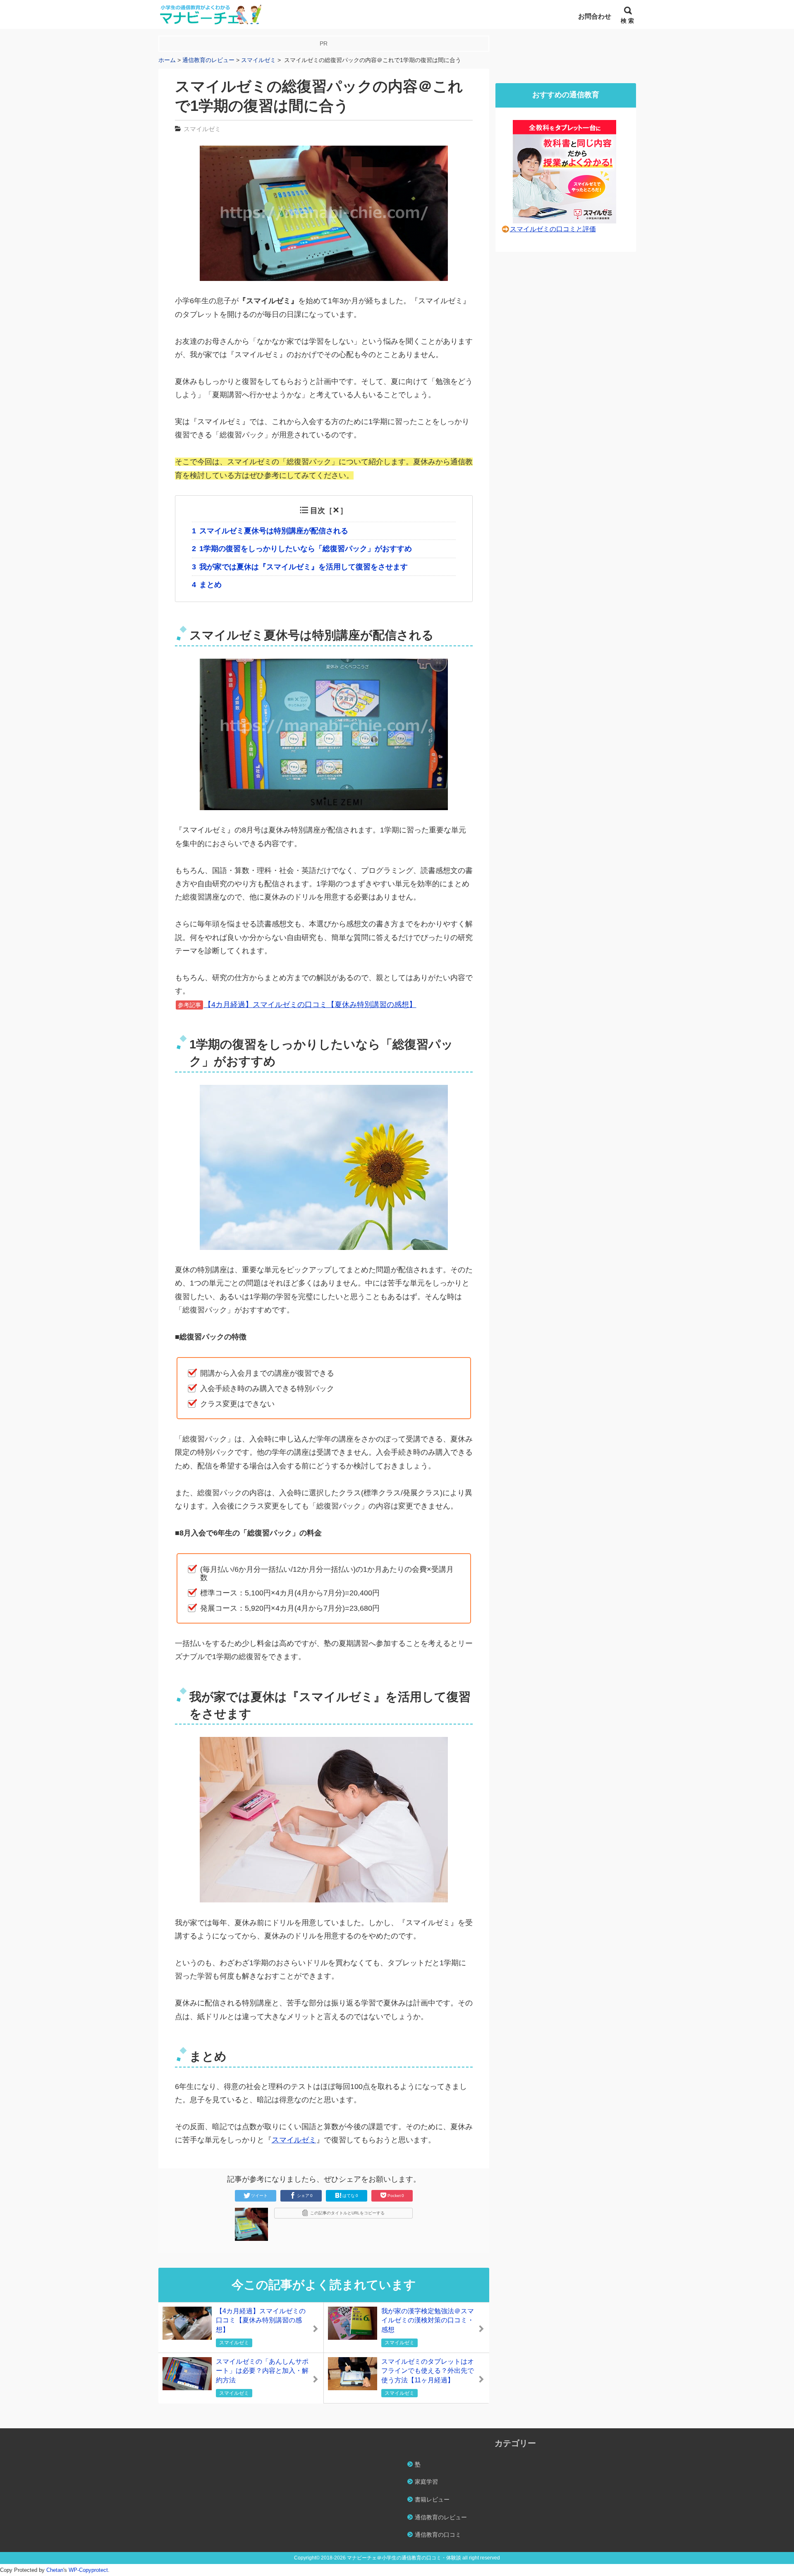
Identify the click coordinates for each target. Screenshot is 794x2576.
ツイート (259, 2196)
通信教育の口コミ (438, 2535)
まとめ (207, 585)
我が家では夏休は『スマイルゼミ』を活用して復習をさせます (300, 567)
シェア (305, 2196)
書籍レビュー (432, 2499)
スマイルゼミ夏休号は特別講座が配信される (270, 531)
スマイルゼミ (202, 129)
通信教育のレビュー (441, 2517)
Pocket (396, 2196)
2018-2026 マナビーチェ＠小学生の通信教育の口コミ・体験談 (391, 2558)
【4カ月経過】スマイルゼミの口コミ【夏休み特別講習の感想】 (310, 1005)
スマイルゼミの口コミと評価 (553, 229)
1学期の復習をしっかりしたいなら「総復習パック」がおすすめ (302, 549)
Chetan (55, 2570)
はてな (350, 2196)
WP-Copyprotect (88, 2570)
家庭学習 (426, 2482)
